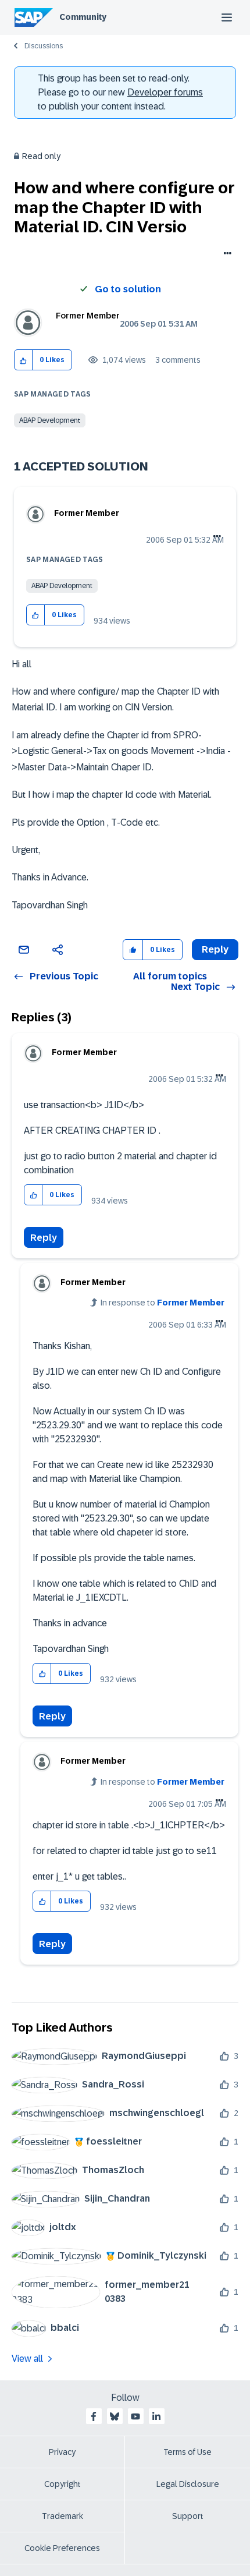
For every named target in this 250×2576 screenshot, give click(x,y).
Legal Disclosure (188, 2484)
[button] (24, 360)
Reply (44, 1238)
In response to (162, 1303)
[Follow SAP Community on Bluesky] (115, 2416)
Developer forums (165, 92)
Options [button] (225, 254)
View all (27, 2359)
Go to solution (128, 289)
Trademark (63, 2516)
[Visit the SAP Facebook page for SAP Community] (94, 2416)
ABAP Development (50, 420)
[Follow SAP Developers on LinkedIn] (156, 2416)
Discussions (44, 46)
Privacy (62, 2452)
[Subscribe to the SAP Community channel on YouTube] (135, 2416)
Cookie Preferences (62, 2548)
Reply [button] (215, 949)
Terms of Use (187, 2452)
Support (188, 2516)
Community (83, 17)
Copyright (63, 2484)
